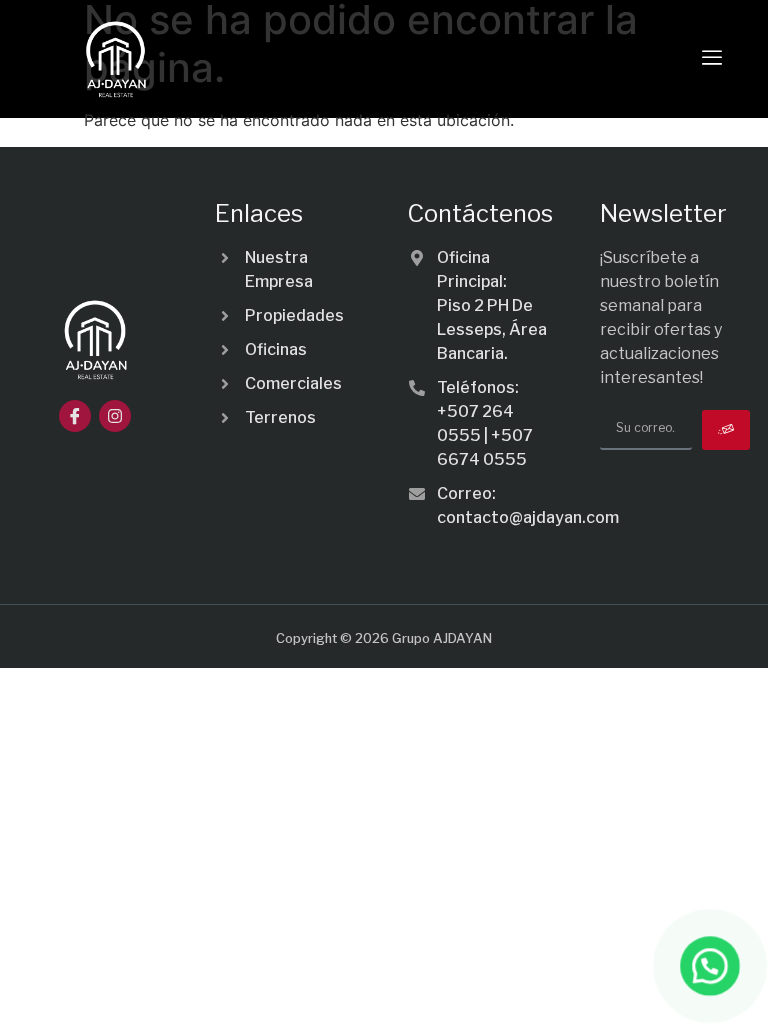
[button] (710, 966)
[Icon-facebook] (75, 416)
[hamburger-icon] (712, 59)
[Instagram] (115, 416)
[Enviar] (726, 430)
